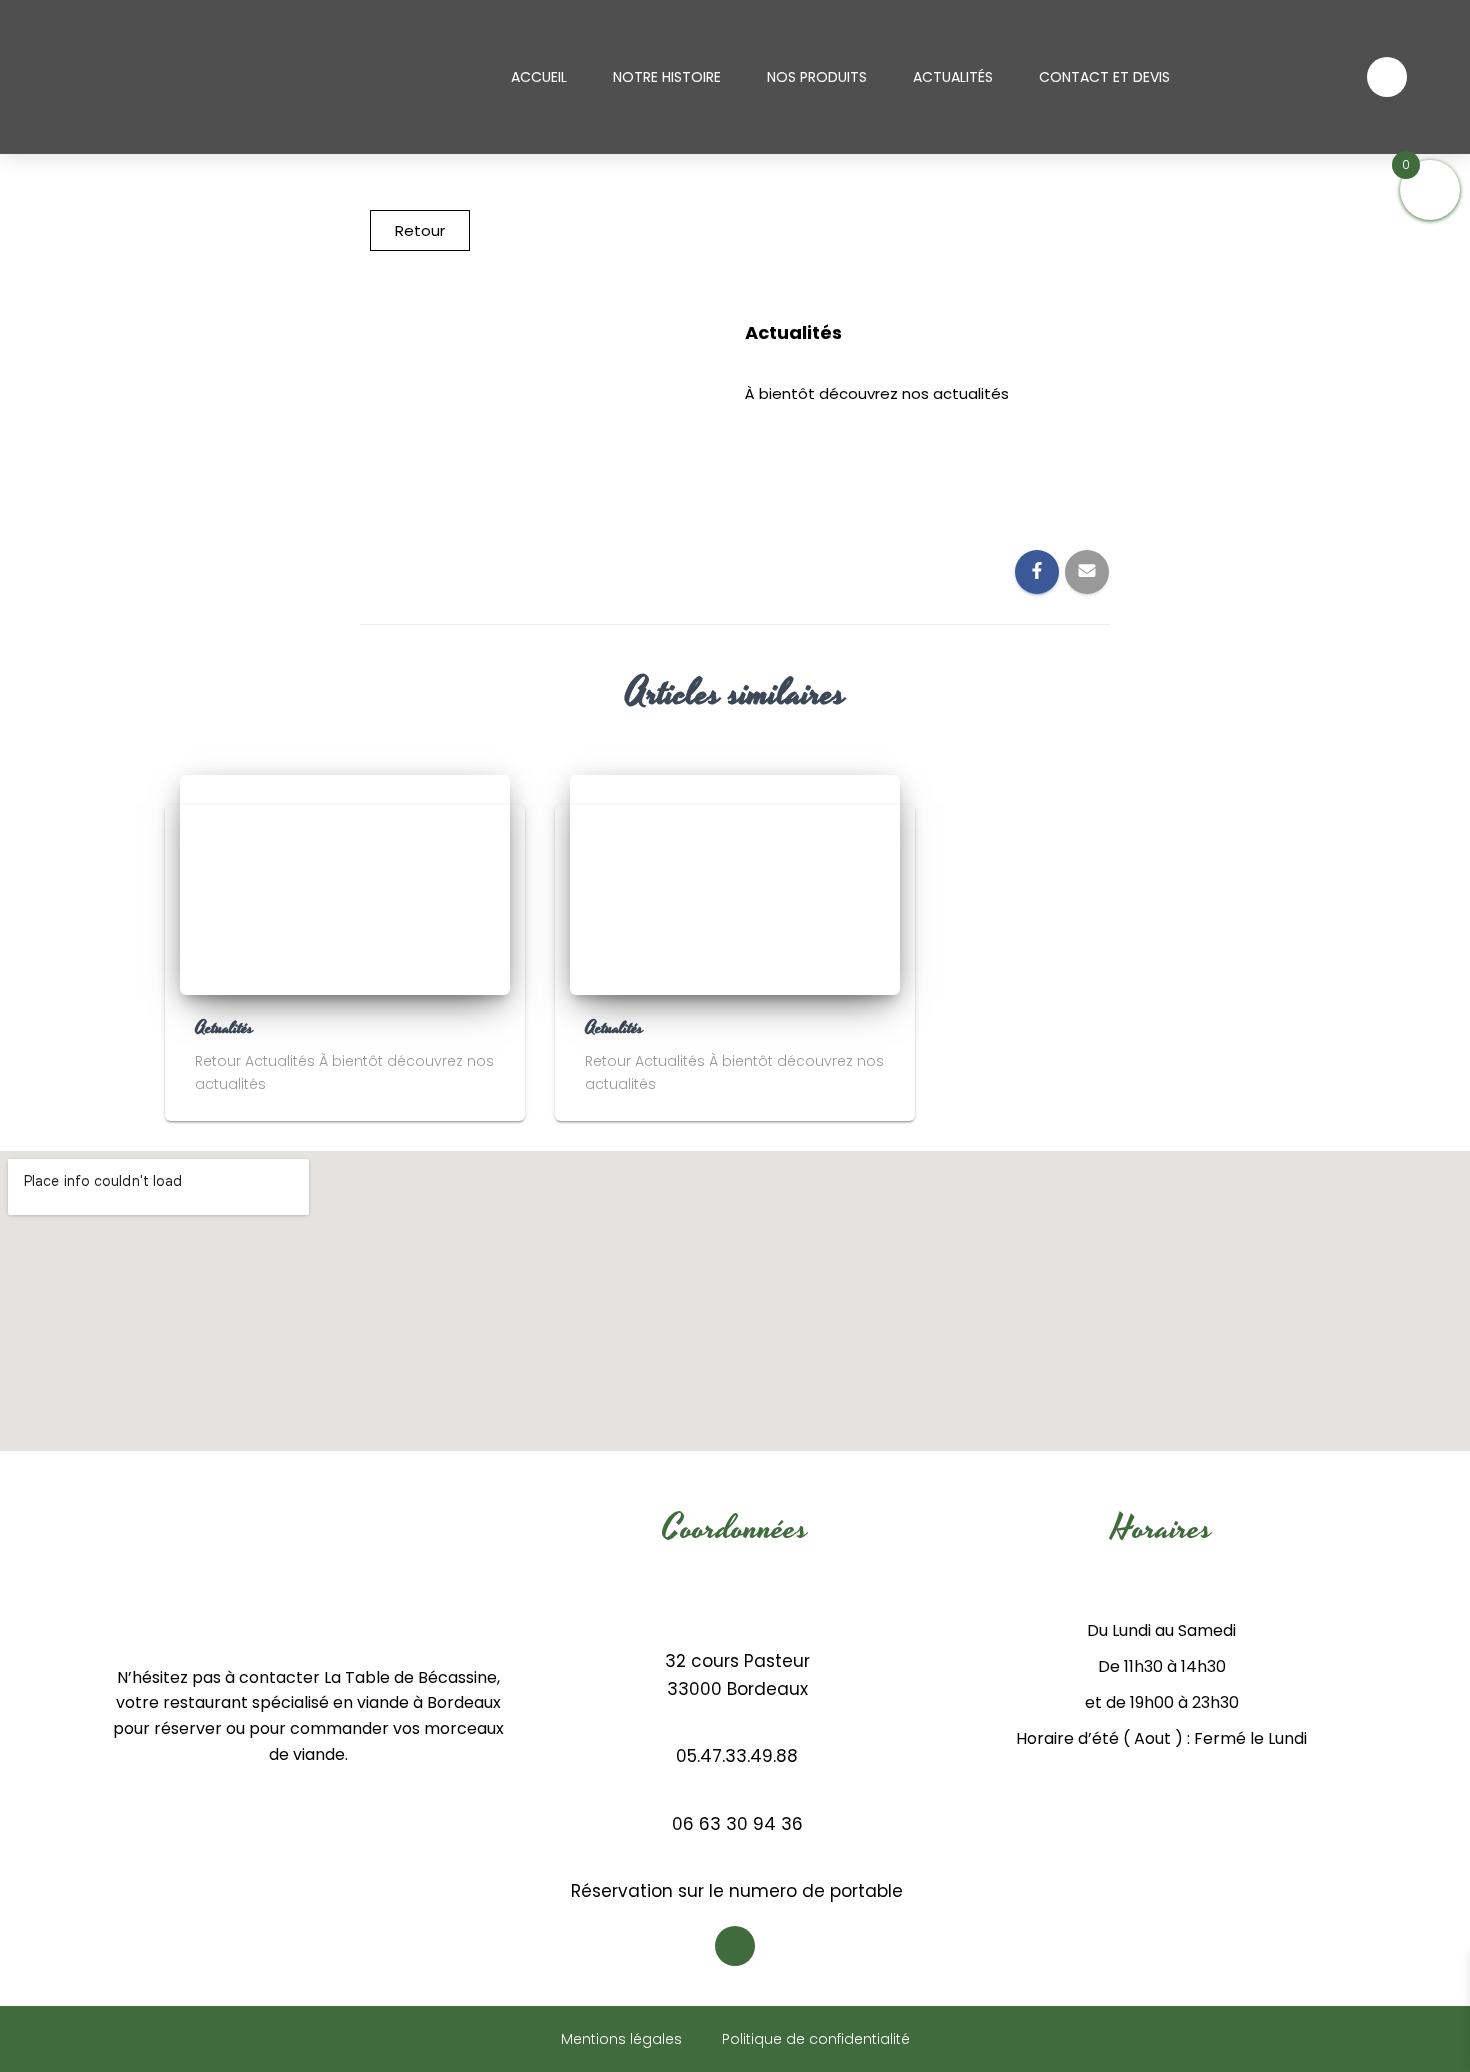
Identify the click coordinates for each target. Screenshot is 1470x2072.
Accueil (539, 77)
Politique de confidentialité (816, 2039)
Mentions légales (621, 2039)
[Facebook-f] (1387, 77)
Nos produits (817, 77)
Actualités (953, 77)
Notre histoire (667, 77)
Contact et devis (1104, 77)
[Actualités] (345, 884)
